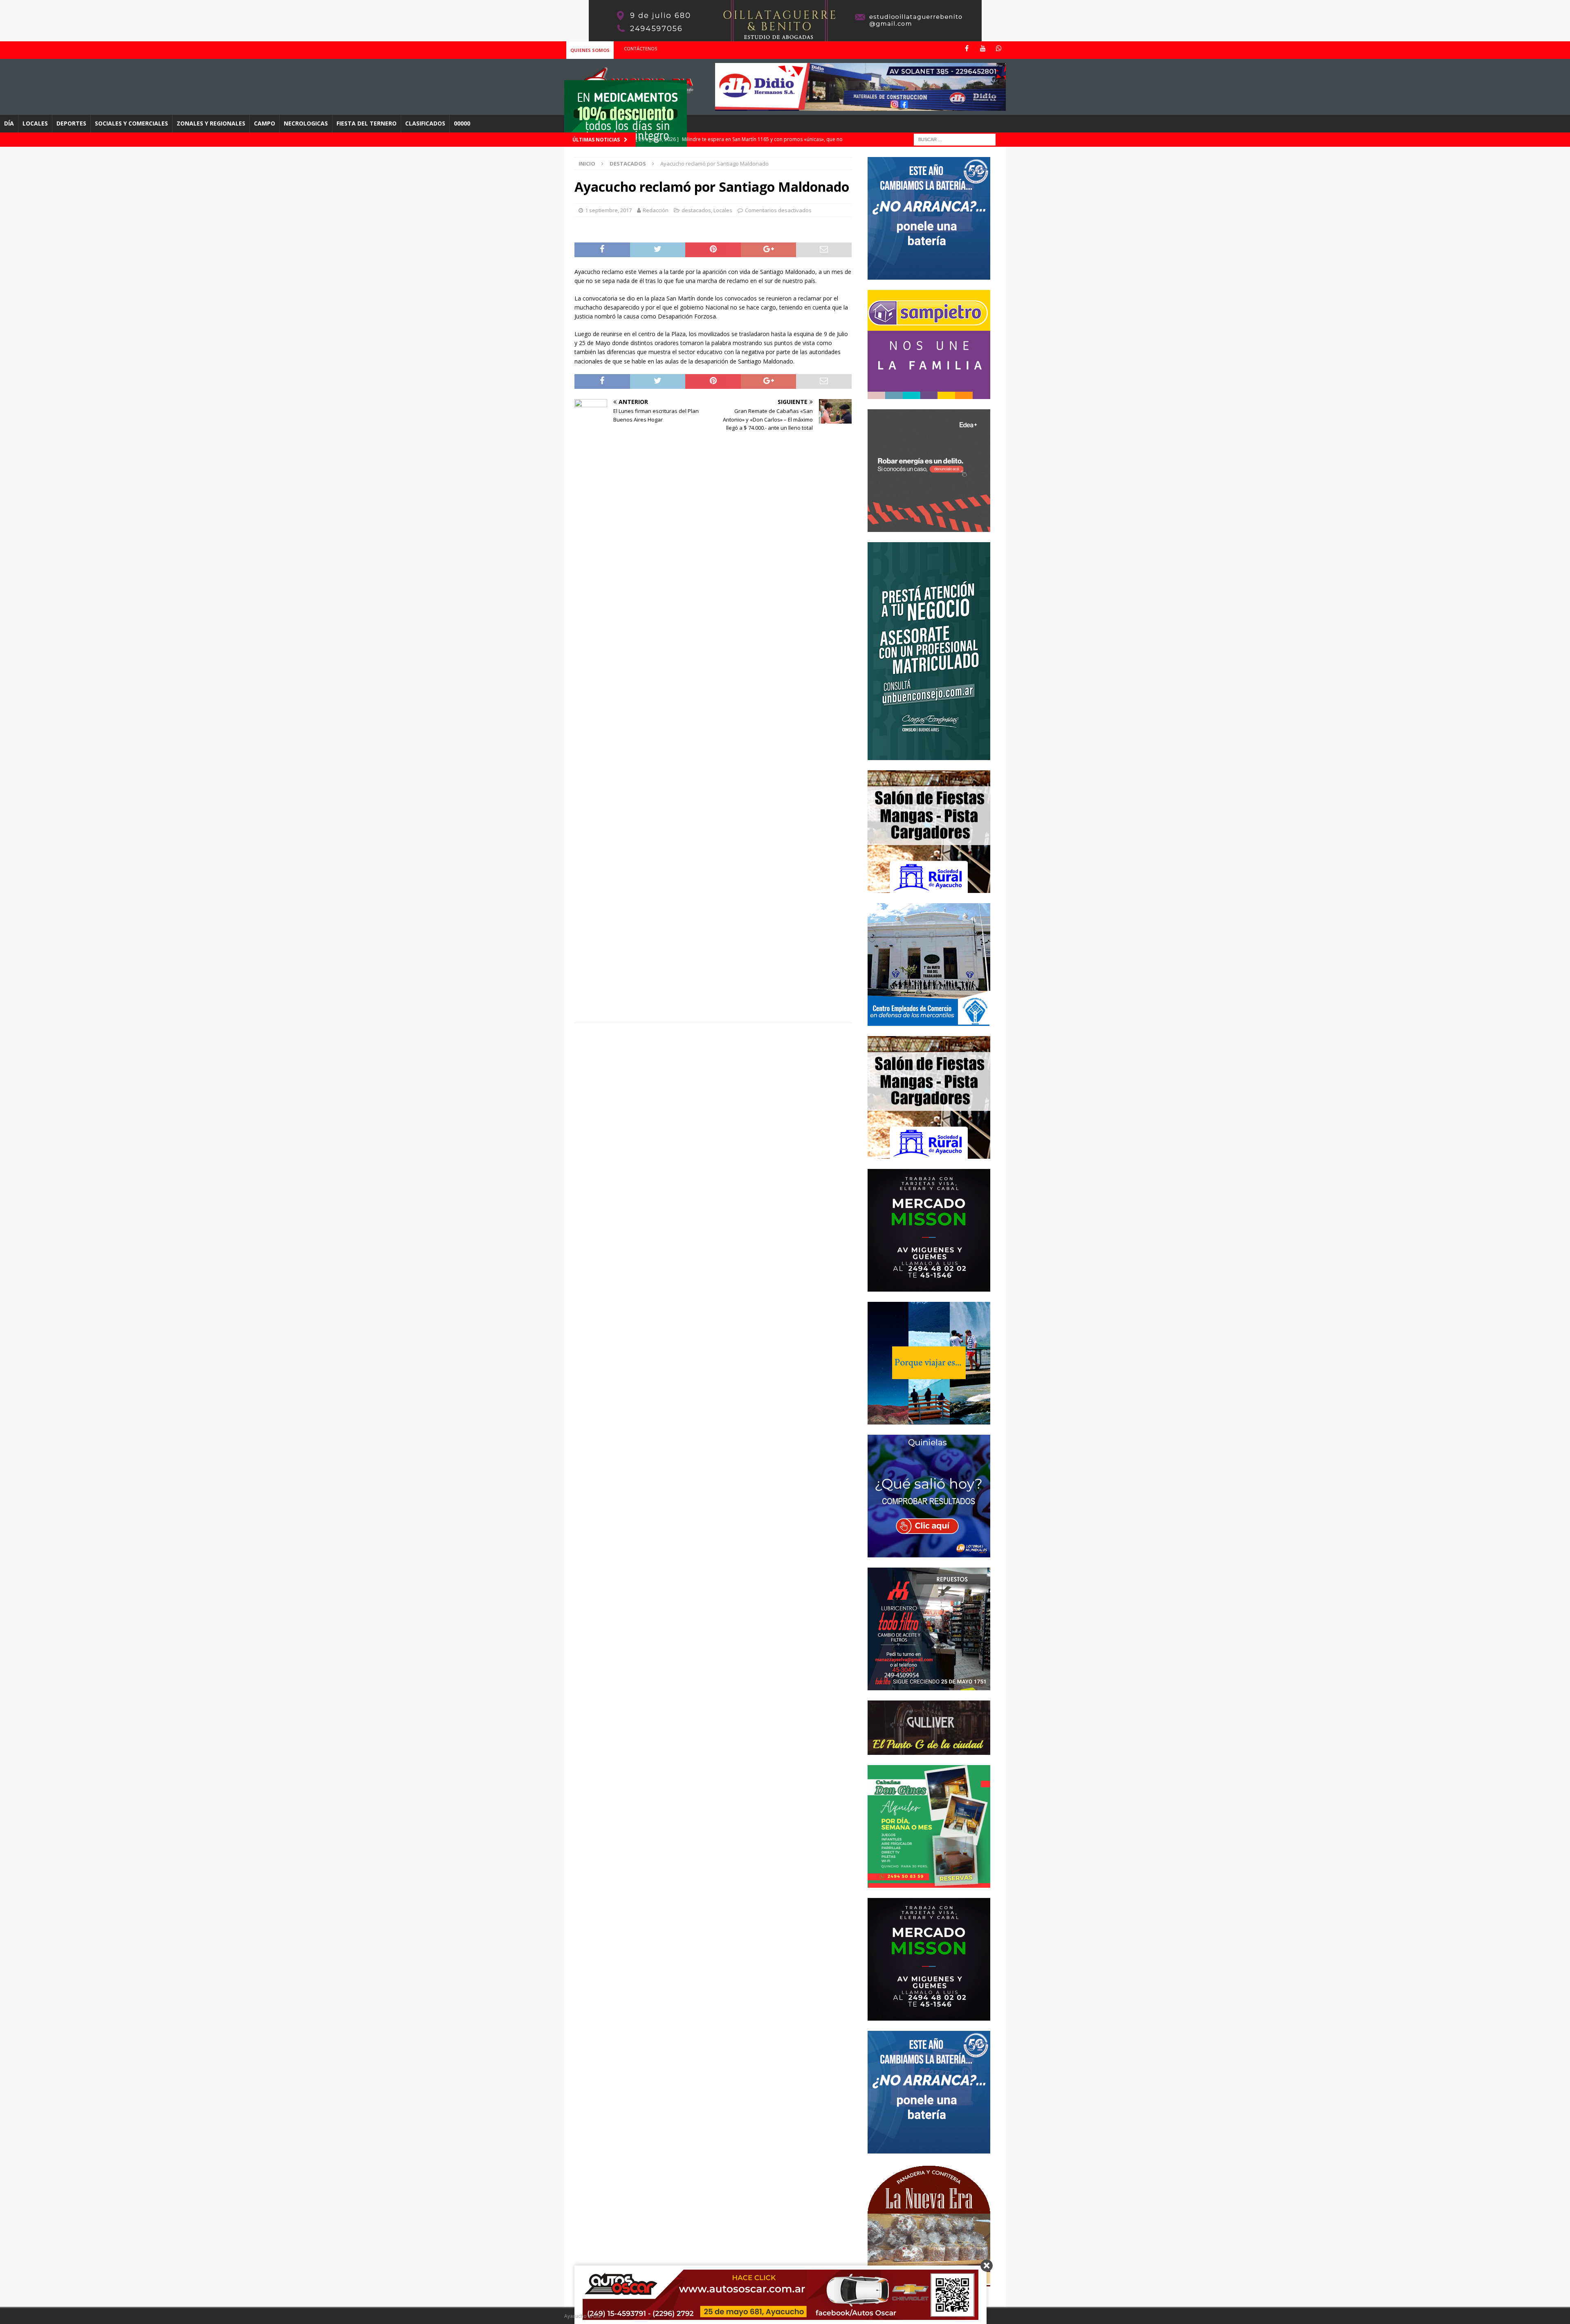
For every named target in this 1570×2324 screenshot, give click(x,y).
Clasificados (425, 123)
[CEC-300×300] (929, 1021)
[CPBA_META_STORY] (929, 755)
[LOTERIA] (929, 1552)
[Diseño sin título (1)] (929, 1883)
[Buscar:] (955, 139)
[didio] (860, 106)
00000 (462, 123)
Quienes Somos (590, 50)
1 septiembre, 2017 (608, 210)
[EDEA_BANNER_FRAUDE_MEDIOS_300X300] (929, 527)
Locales (35, 123)
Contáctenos (640, 48)
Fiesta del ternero (367, 123)
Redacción (656, 210)
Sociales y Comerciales (131, 123)
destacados (696, 210)
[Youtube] (983, 48)
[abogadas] (785, 37)
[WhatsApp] (999, 48)
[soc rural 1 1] (929, 888)
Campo (265, 123)
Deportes (71, 123)
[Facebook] (967, 48)
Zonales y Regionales (211, 123)
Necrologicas (306, 123)
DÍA (9, 123)
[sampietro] (929, 394)
